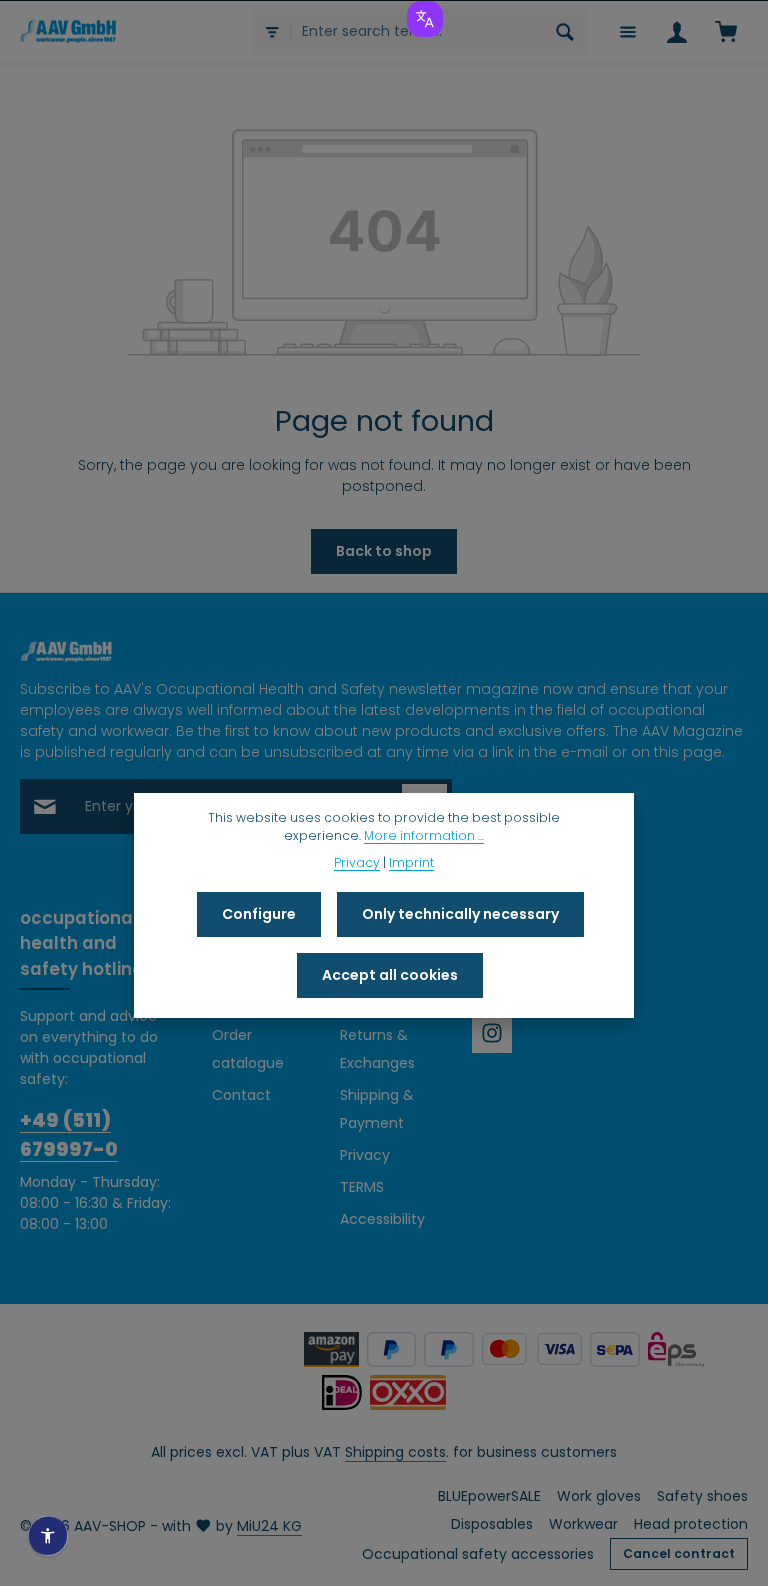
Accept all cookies (390, 975)
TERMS (362, 1187)
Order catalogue (248, 1049)
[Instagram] (492, 1033)
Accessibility (382, 1219)
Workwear (583, 1524)
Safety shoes (702, 1496)
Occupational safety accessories (478, 1554)
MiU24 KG (269, 1526)
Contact (241, 1095)
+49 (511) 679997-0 (69, 1135)
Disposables (492, 1524)
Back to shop (384, 551)
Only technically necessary (460, 914)
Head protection (691, 1524)
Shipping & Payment (377, 1109)
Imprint (411, 862)
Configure (259, 914)
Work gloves (599, 1496)
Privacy (365, 1155)
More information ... (424, 835)
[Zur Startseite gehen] (68, 31)
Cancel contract (679, 1553)
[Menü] (627, 31)
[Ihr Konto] (676, 31)
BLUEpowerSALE (489, 1496)
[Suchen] (565, 32)
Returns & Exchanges (377, 1049)
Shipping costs (395, 1452)
